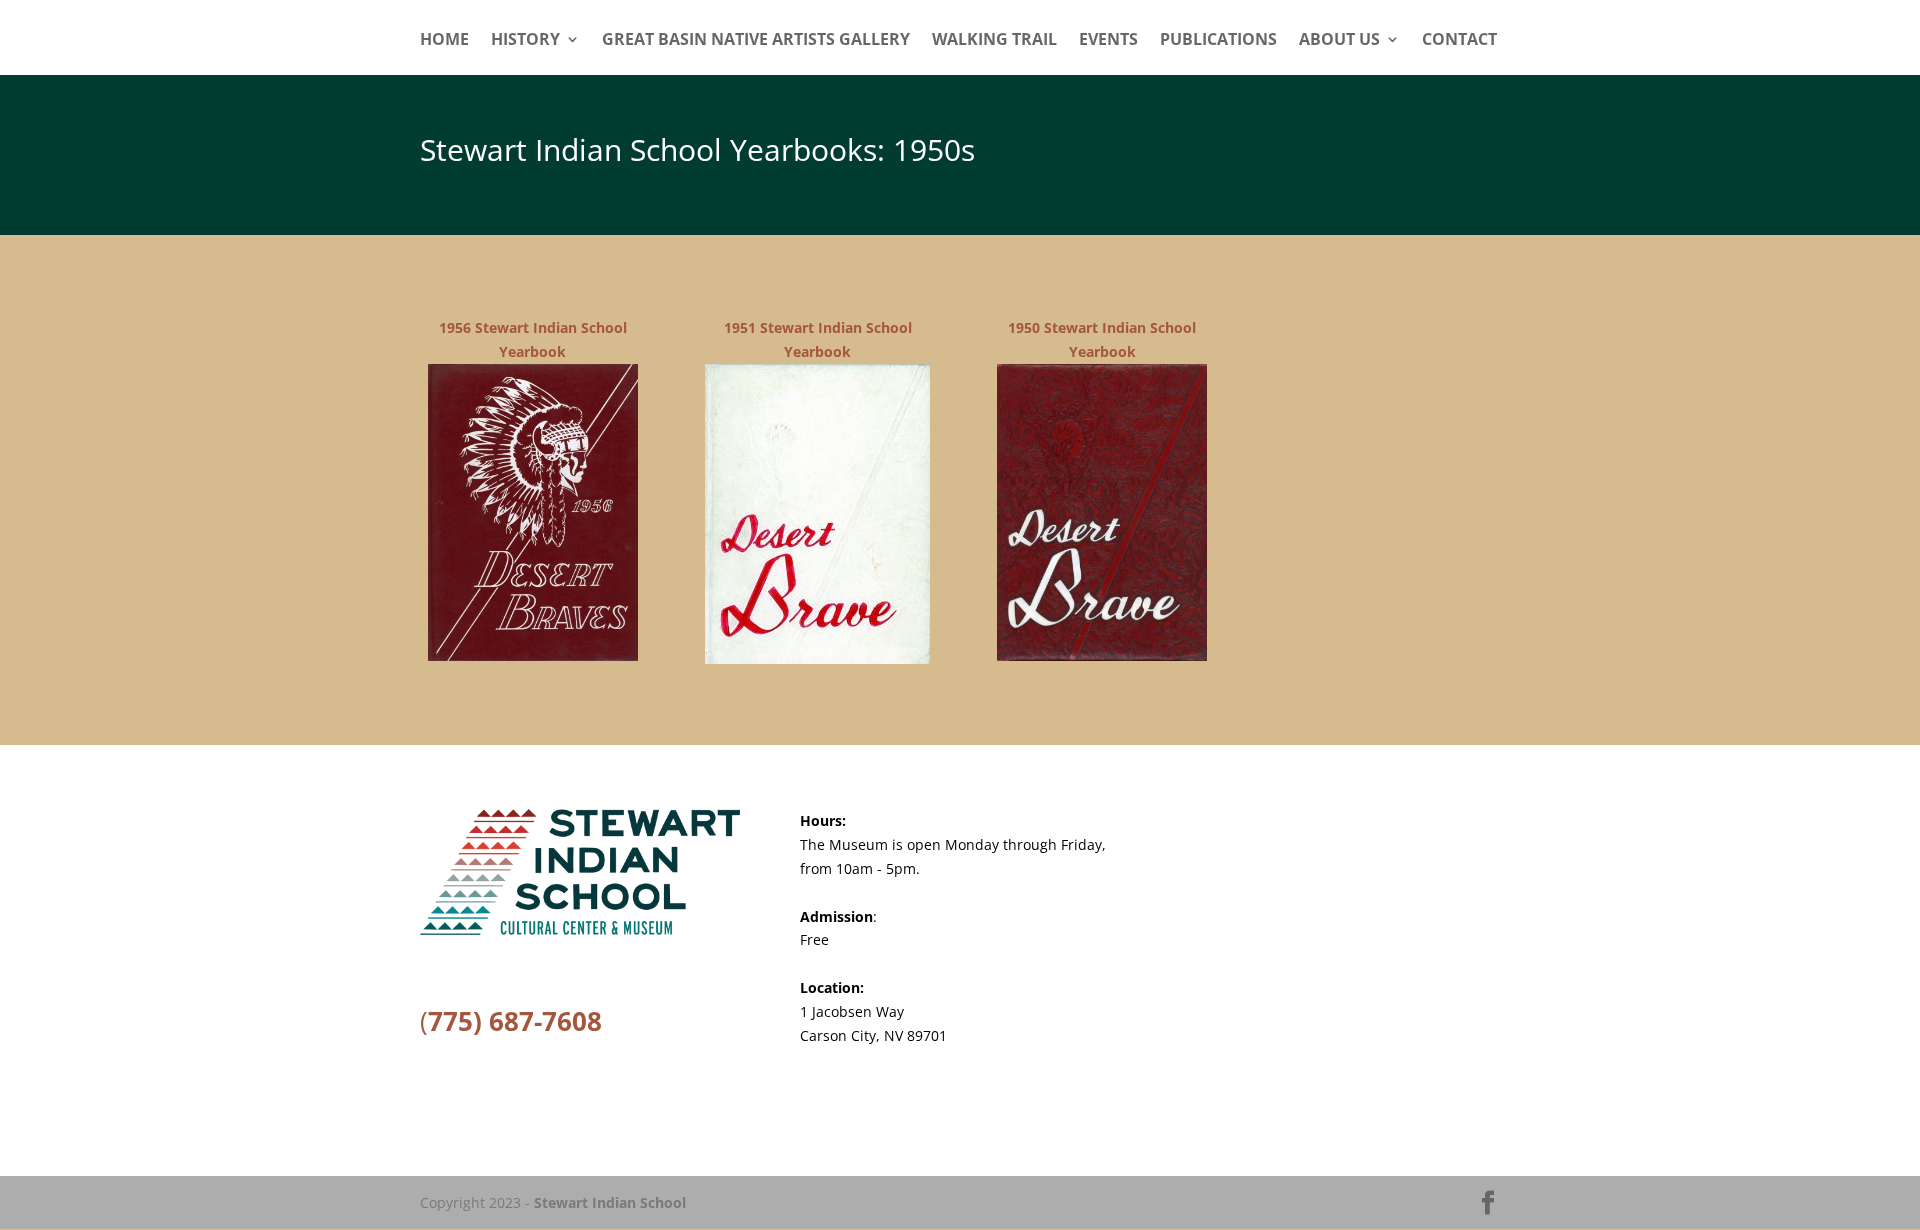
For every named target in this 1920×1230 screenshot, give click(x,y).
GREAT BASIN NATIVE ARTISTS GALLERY (756, 41)
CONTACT (1459, 41)
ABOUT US (1339, 41)
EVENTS (1108, 41)
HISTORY (525, 41)
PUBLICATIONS (1218, 41)
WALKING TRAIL (994, 41)
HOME (444, 41)
